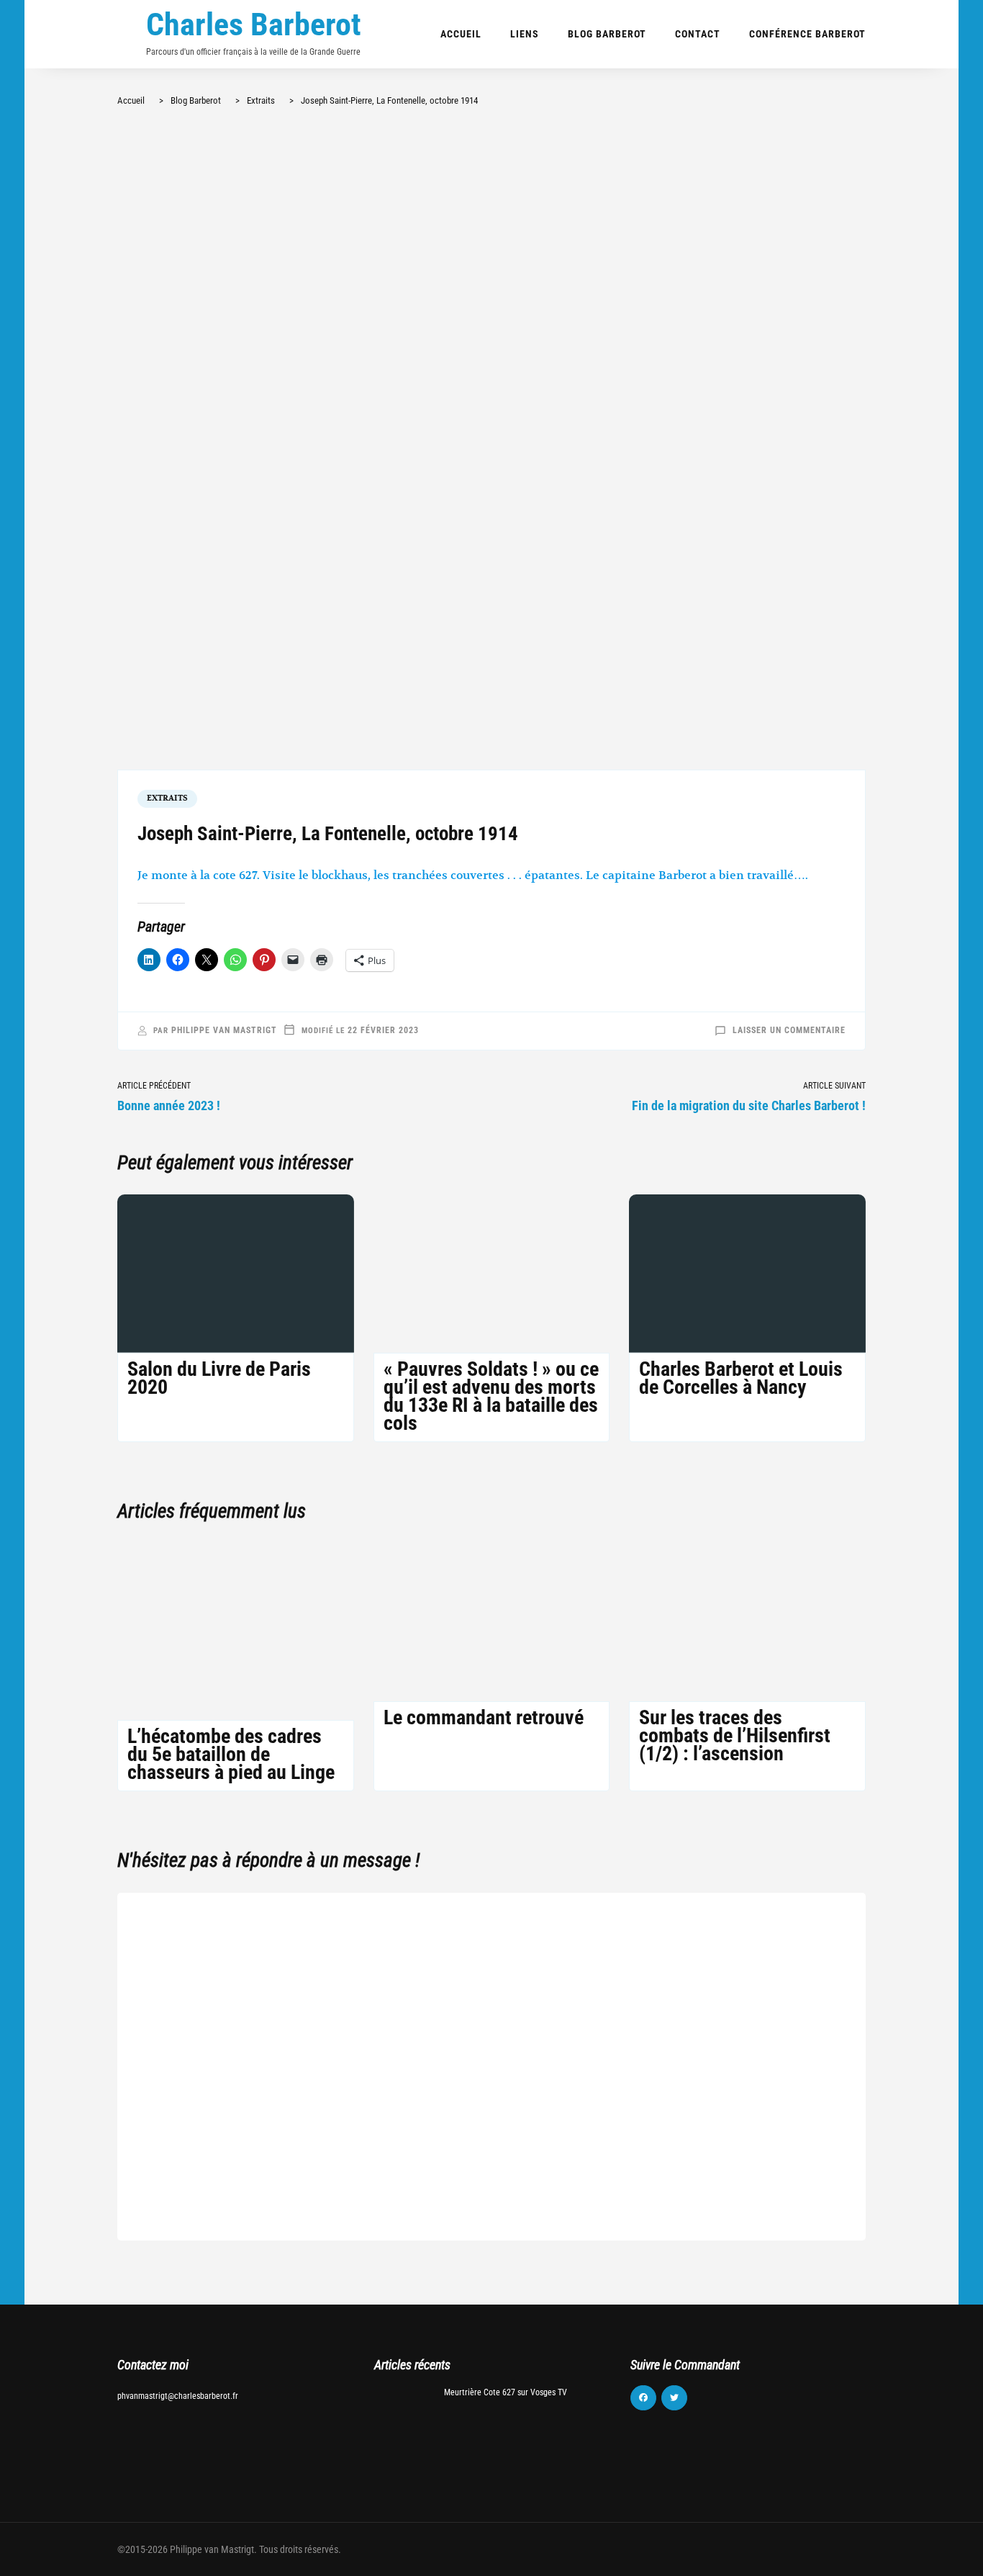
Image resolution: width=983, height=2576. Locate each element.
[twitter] (674, 2398)
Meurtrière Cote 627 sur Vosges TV (506, 2392)
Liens (525, 34)
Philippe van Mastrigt (224, 1030)
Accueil (461, 34)
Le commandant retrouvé (484, 1717)
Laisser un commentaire (789, 1030)
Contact (698, 34)
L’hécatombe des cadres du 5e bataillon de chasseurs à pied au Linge (231, 1754)
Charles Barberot (254, 24)
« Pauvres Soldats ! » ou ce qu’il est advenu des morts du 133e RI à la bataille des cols (491, 1396)
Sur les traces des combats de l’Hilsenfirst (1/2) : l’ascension (735, 1735)
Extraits (167, 798)
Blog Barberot (607, 34)
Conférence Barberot (807, 34)
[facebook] (643, 2398)
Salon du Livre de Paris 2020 (219, 1378)
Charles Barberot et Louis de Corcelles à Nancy (741, 1378)
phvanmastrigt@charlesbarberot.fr (178, 2396)
